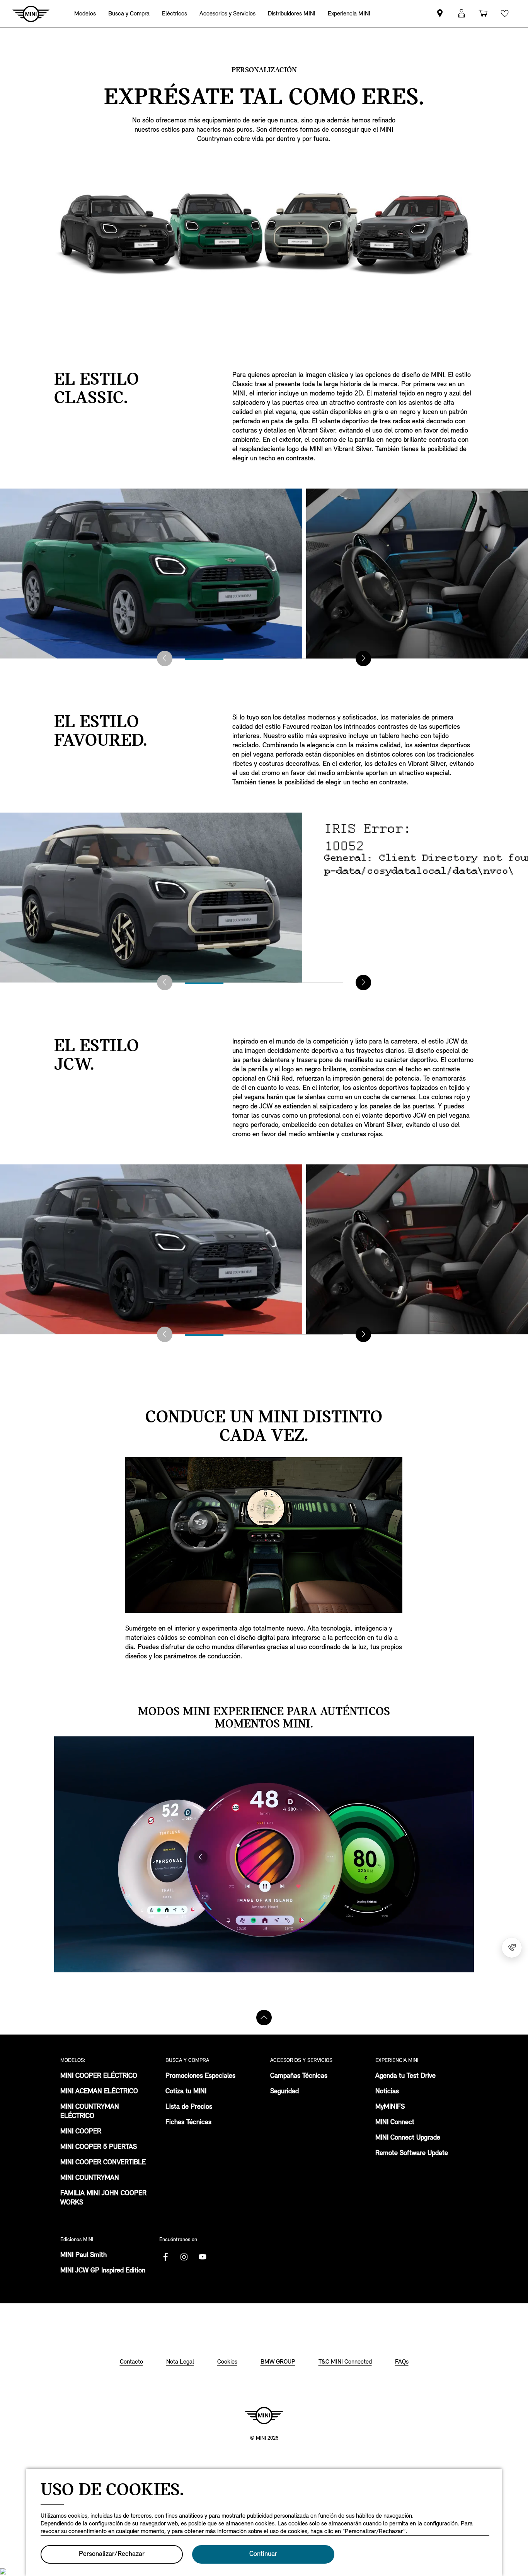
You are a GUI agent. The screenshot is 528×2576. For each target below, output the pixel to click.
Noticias (387, 2092)
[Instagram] (184, 2257)
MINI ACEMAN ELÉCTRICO (99, 2092)
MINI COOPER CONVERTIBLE (103, 2163)
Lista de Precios (189, 2107)
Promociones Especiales (200, 2076)
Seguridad (284, 2092)
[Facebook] (165, 2257)
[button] (462, 14)
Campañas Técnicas (299, 2076)
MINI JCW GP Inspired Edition (103, 2271)
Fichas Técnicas (188, 2123)
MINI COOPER (81, 2132)
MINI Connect (395, 2123)
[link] (292, 14)
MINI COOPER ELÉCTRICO (99, 2076)
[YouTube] (203, 2257)
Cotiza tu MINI (186, 2092)
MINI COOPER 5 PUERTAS (99, 2147)
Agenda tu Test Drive (405, 2076)
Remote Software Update (412, 2153)
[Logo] (264, 2415)
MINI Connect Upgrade (408, 2138)
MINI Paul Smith (83, 2255)
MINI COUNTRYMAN (90, 2178)
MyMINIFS (390, 2107)
